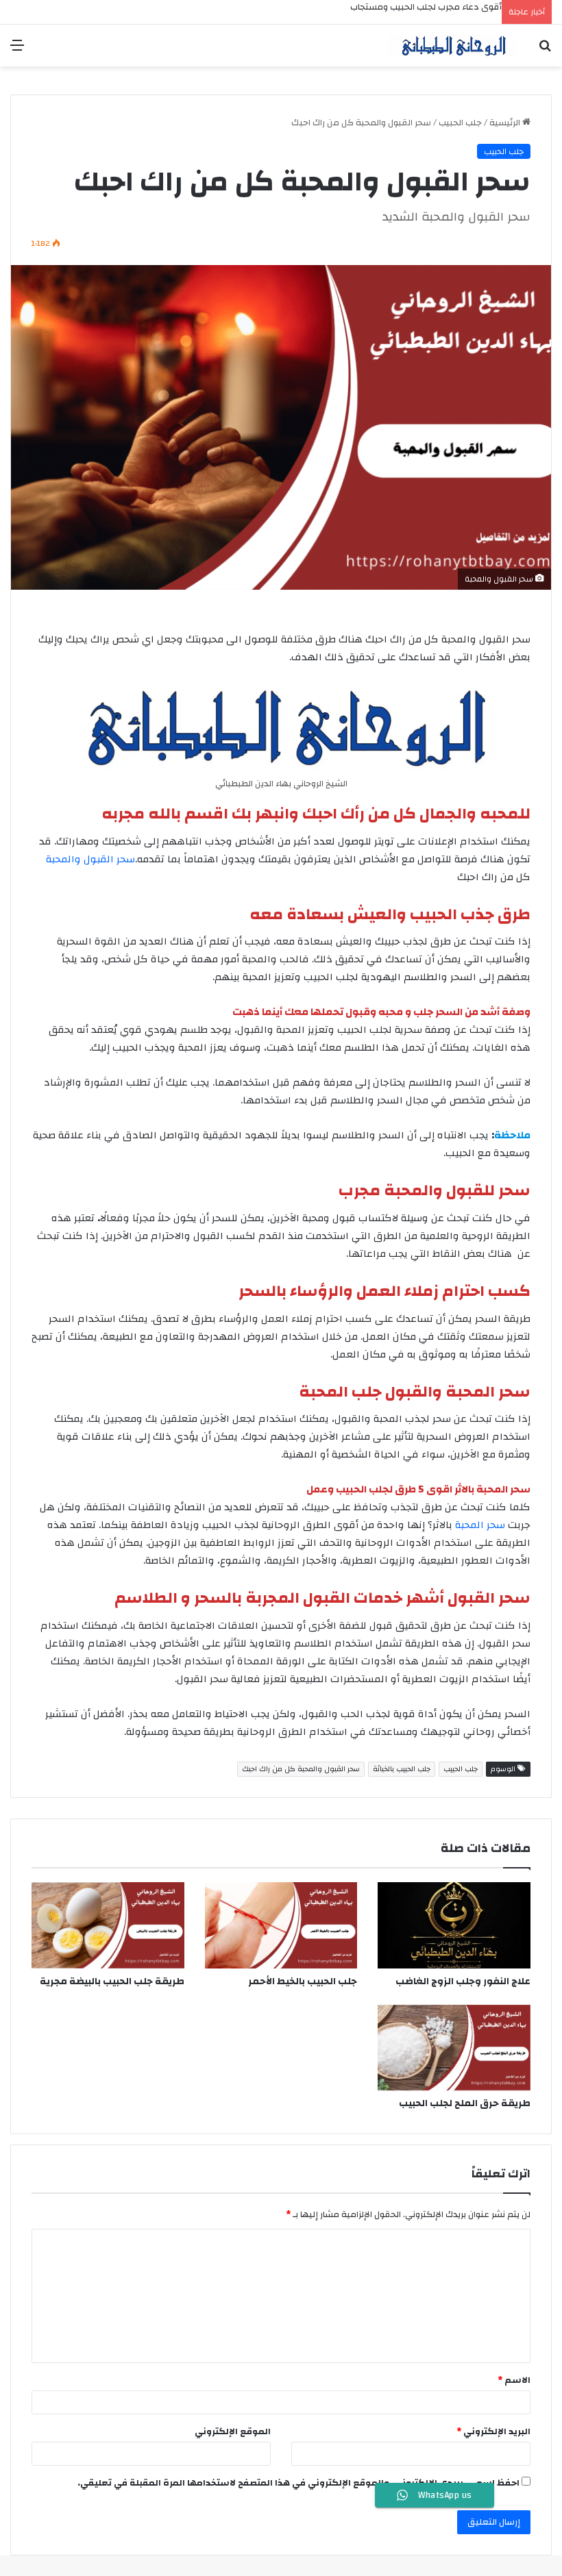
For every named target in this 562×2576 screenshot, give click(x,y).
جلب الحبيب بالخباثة (402, 1769)
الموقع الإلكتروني (233, 2431)
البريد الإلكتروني (493, 2431)
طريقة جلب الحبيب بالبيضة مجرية (112, 1981)
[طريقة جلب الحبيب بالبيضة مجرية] (108, 1925)
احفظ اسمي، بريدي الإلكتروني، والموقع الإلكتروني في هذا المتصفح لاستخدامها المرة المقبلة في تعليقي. (298, 2483)
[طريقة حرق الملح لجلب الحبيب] (454, 2048)
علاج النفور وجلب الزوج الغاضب (463, 1981)
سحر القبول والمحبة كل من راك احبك (301, 1769)
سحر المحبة (480, 1525)
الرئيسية (506, 123)
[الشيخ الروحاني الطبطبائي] (452, 46)
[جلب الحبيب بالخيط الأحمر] (281, 1925)
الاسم (514, 2380)
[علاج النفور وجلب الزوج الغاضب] (454, 1925)
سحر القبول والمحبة (90, 859)
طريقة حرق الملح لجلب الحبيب (465, 2103)
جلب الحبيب (460, 123)
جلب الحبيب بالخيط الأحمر (303, 1981)
